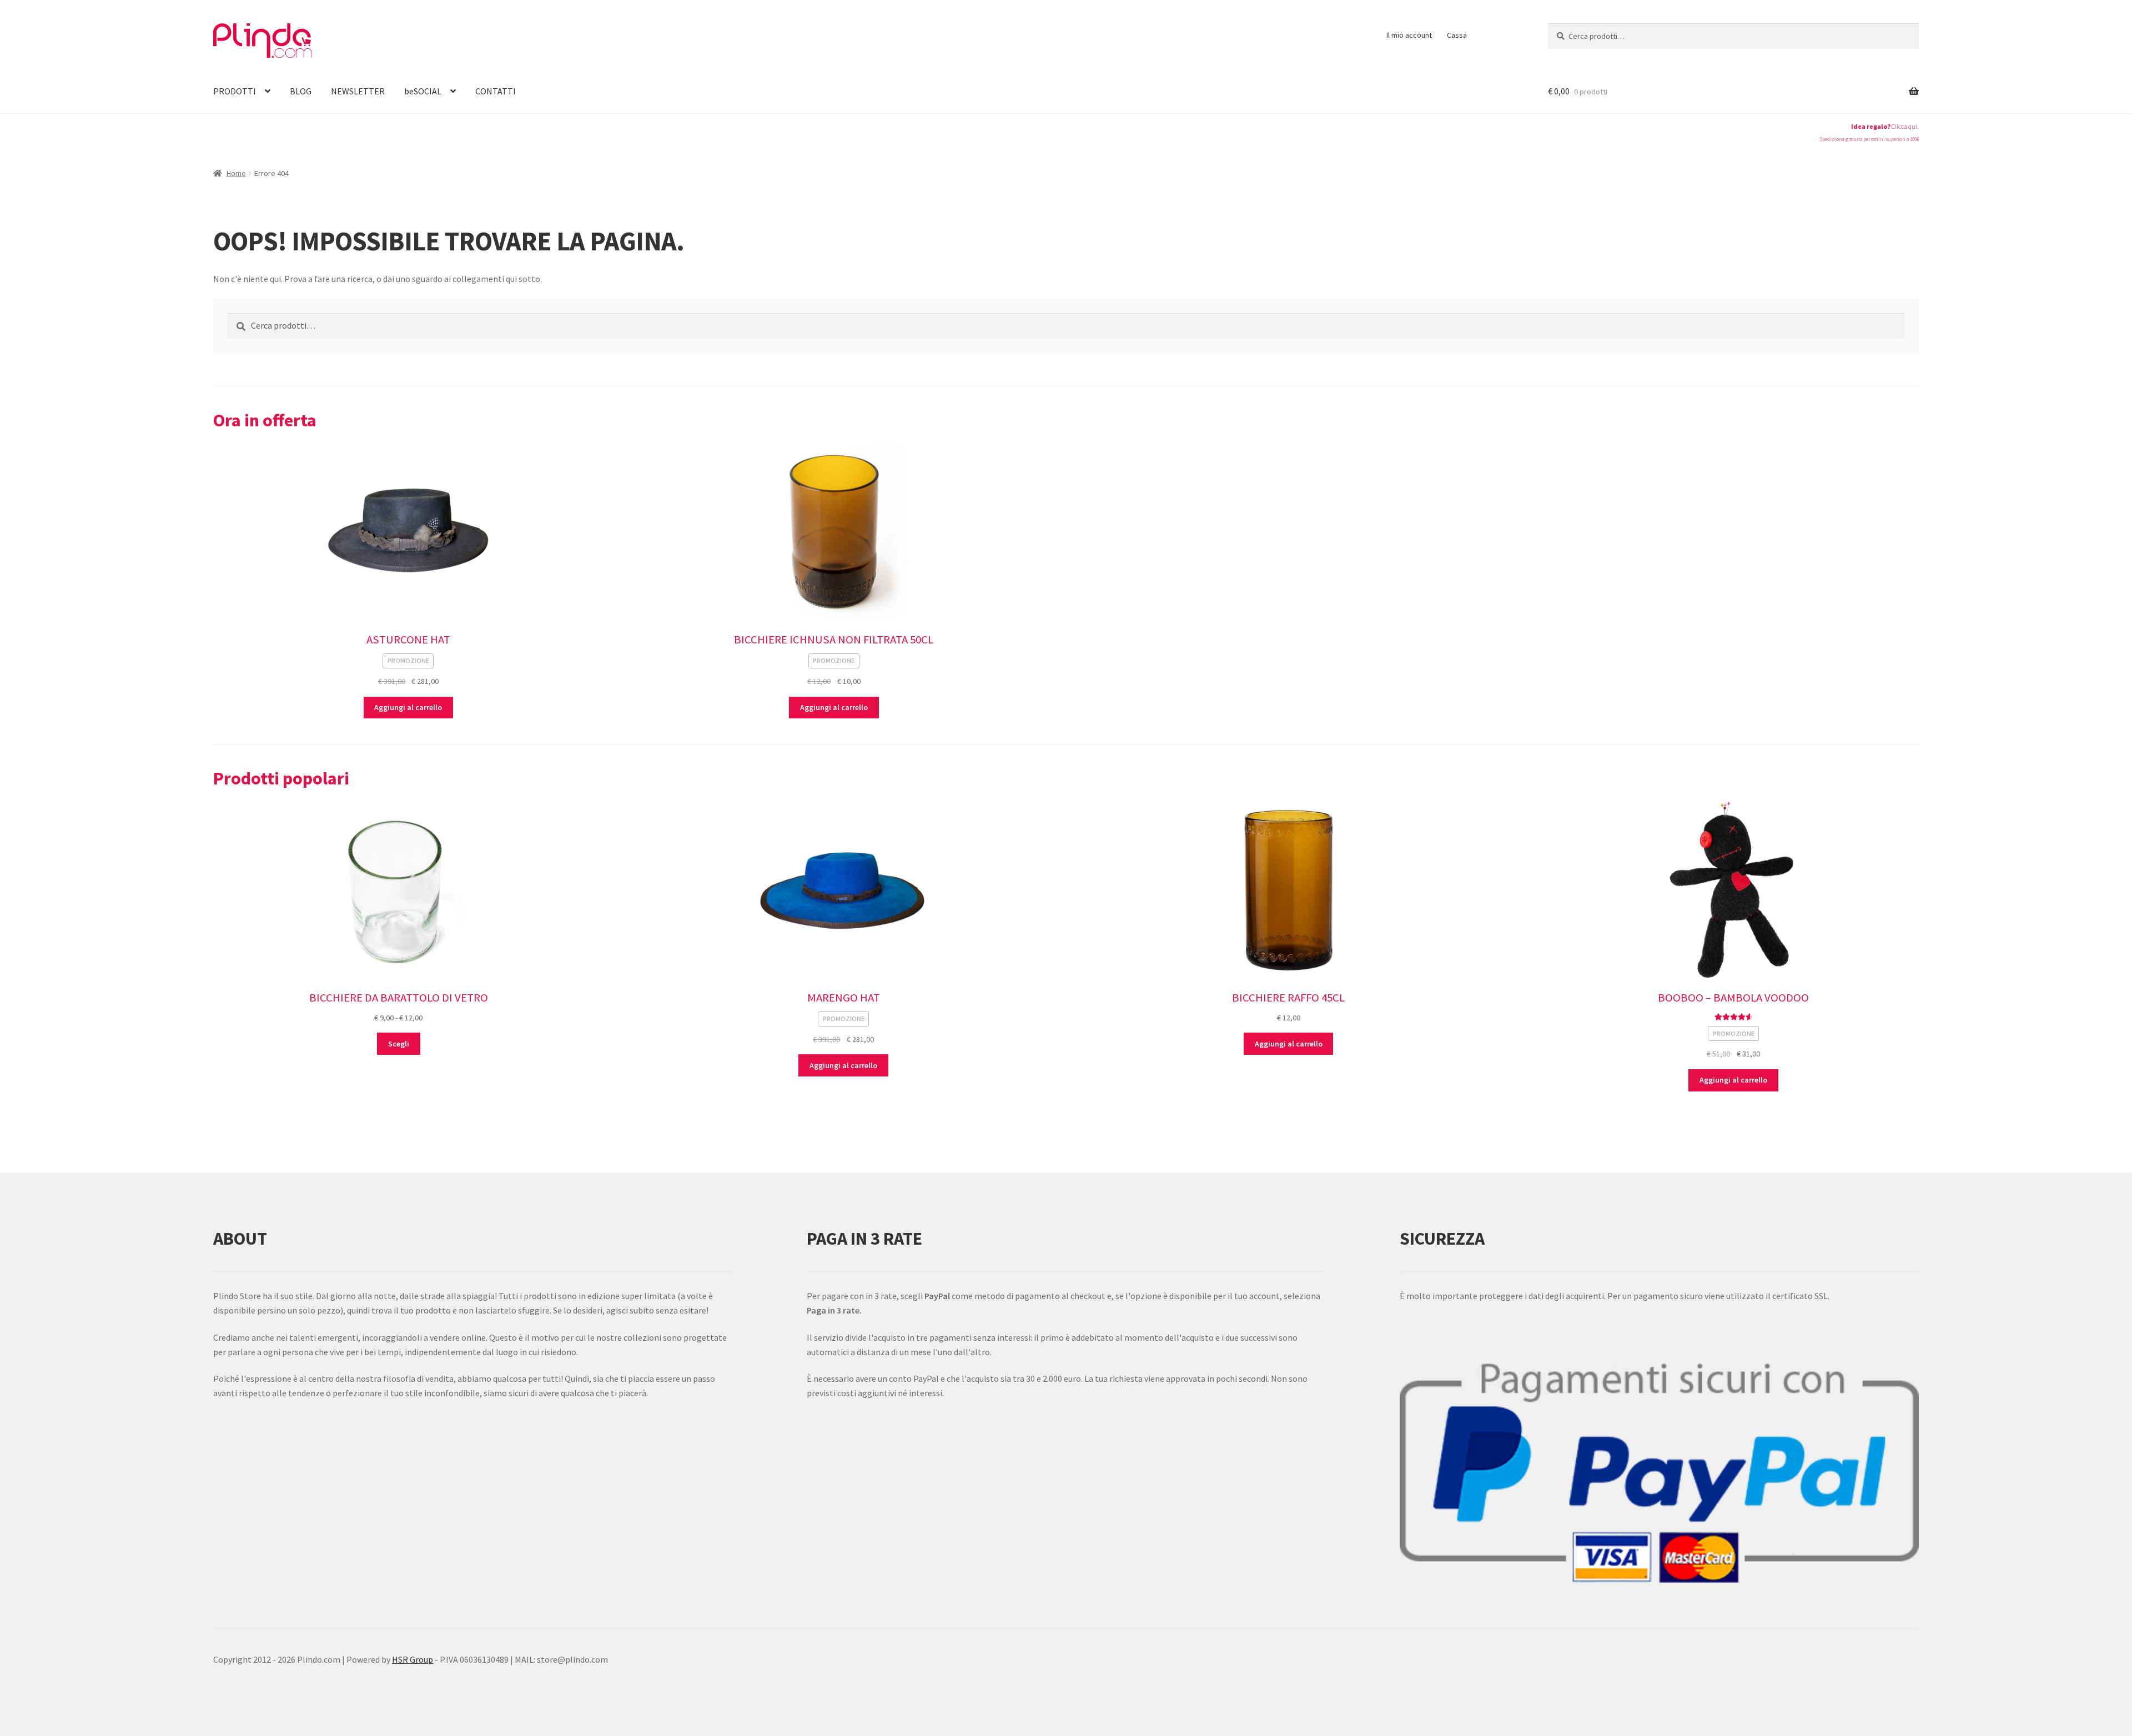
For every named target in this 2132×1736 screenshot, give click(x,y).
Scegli (399, 1044)
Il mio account (1409, 35)
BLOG (301, 91)
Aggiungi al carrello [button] (408, 707)
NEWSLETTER (358, 91)
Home (236, 173)
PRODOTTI (235, 91)
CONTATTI (496, 91)
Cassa (1457, 35)
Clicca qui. (1905, 127)
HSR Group (413, 1659)
